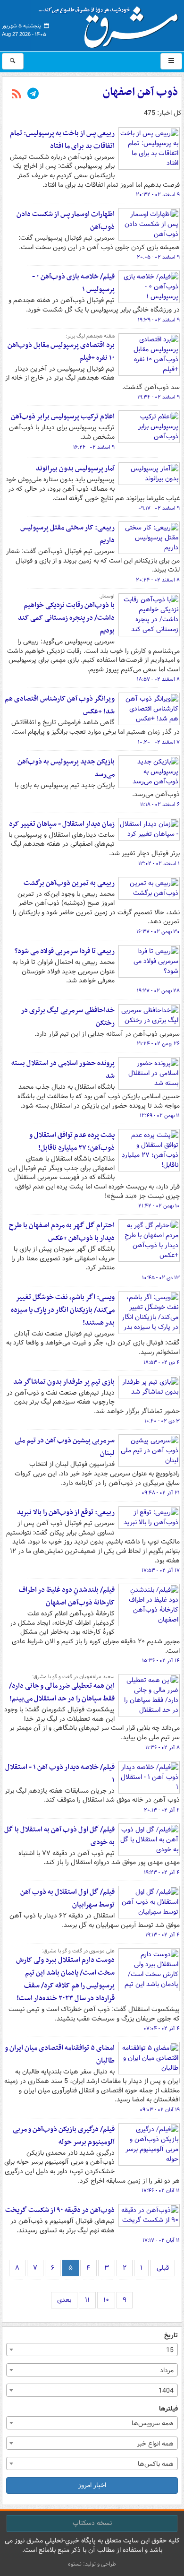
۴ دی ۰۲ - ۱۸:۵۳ (162, 1362)
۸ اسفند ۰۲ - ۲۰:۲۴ (158, 580)
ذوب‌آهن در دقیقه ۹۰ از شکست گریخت (60, 2210)
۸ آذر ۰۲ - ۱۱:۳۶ (163, 1748)
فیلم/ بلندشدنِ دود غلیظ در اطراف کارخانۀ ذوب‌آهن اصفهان (67, 1596)
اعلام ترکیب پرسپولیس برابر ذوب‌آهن (63, 416)
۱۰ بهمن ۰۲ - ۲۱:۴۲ (159, 1206)
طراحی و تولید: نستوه (92, 2564)
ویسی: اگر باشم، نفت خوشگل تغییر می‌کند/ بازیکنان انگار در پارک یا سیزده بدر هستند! (63, 1310)
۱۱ (87, 2300)
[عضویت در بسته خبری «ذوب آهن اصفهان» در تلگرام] (33, 95)
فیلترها (168, 2409)
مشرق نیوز (111, 24)
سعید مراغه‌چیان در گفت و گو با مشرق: (73, 1677)
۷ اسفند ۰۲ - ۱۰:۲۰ (159, 742)
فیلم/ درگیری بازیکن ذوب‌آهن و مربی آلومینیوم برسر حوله (64, 2136)
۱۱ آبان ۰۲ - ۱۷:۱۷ (161, 2240)
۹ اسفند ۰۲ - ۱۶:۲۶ (94, 447)
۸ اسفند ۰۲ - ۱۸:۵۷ (158, 679)
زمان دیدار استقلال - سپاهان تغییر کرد (62, 824)
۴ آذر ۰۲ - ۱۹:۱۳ (163, 1935)
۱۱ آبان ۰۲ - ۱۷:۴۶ (161, 2191)
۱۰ (106, 2300)
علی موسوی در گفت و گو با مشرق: (78, 1951)
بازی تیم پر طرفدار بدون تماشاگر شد (64, 1382)
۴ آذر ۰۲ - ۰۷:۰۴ (162, 2029)
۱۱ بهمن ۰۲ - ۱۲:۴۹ (160, 1116)
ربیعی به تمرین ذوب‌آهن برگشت (69, 883)
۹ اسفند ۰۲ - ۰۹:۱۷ (159, 508)
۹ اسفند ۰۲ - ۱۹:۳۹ (159, 320)
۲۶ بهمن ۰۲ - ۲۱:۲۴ (158, 1044)
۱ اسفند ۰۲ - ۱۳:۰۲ (159, 864)
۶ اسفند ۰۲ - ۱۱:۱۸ (160, 805)
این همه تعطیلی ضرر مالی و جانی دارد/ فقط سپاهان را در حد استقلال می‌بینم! (62, 1692)
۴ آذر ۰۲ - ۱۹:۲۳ (162, 1873)
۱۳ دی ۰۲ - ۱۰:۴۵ (161, 1278)
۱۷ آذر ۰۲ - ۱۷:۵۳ (161, 1570)
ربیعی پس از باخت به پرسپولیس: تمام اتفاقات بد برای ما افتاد (62, 140)
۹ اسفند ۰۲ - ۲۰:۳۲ (158, 195)
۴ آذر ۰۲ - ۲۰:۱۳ (162, 1810)
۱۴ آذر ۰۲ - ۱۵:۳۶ (161, 1661)
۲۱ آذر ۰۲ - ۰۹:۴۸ (161, 1493)
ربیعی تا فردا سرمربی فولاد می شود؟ (65, 951)
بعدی (64, 2300)
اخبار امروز (92, 2485)
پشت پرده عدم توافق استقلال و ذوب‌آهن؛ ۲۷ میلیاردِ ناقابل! (72, 1141)
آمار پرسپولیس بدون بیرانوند (75, 468)
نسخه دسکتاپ (92, 2523)
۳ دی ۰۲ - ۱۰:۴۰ (162, 1421)
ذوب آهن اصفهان (140, 92)
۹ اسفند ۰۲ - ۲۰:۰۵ (158, 257)
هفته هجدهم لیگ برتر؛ (90, 336)
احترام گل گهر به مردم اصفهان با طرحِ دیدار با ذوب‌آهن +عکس (62, 1232)
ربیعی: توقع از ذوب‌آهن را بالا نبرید (66, 1512)
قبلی (163, 2268)
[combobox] (92, 2350)
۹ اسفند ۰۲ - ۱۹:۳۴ (159, 397)
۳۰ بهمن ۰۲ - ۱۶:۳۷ (158, 932)
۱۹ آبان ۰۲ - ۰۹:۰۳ (160, 2110)
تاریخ (171, 2336)
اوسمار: (107, 596)
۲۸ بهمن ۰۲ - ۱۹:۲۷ (158, 991)
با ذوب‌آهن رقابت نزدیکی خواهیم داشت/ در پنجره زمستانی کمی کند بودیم (66, 618)
